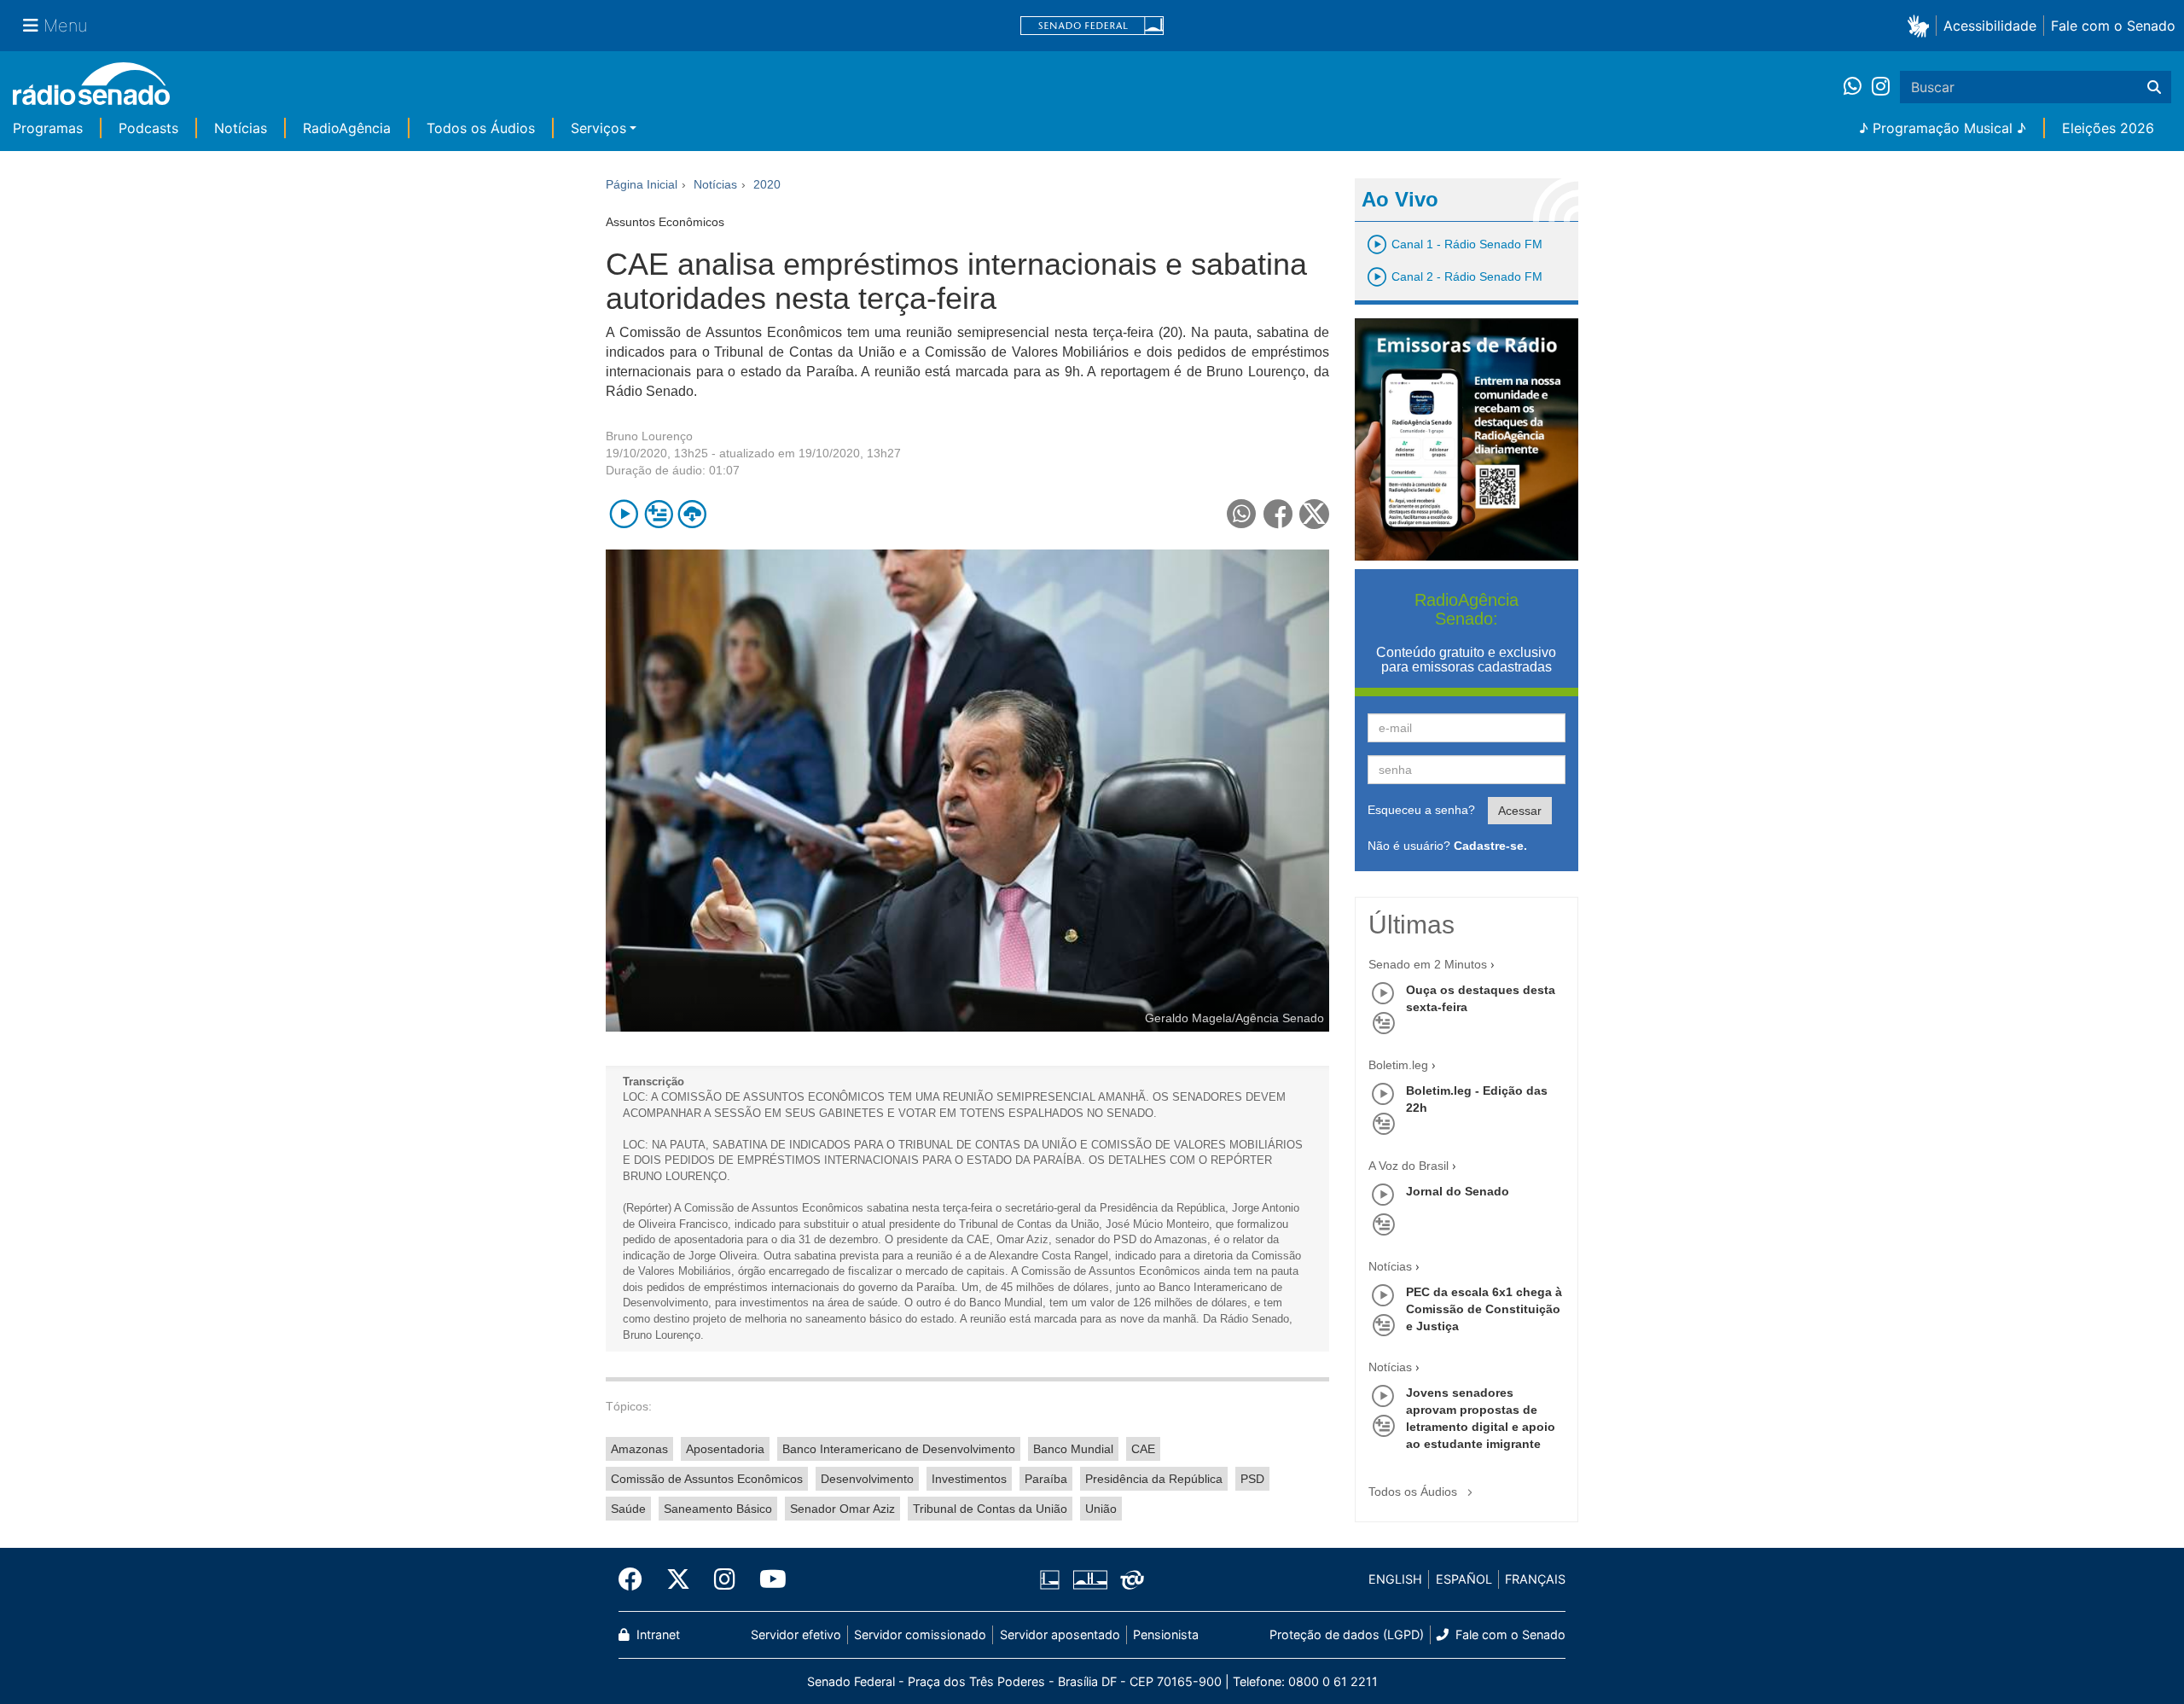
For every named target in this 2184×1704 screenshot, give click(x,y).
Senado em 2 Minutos (1428, 964)
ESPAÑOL (1464, 1579)
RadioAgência (347, 128)
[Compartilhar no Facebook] (1278, 514)
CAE (1143, 1449)
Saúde (628, 1509)
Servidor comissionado (920, 1634)
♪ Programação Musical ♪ (1943, 128)
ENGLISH (1395, 1579)
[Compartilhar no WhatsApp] (1242, 514)
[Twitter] (678, 1579)
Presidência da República (1154, 1479)
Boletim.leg (1398, 1065)
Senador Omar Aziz (842, 1509)
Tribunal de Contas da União (990, 1509)
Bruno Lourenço (649, 436)
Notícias (241, 128)
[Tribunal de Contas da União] (1129, 1579)
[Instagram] (1881, 87)
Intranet (656, 1634)
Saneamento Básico (718, 1509)
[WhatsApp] (1858, 87)
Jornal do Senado (1458, 1191)
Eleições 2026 (2108, 128)
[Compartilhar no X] (1314, 514)
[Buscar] (2154, 87)
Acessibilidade (1990, 26)
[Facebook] (636, 1579)
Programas (48, 128)
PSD (1252, 1479)
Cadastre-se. (1490, 846)
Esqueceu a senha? (1421, 810)
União (1101, 1509)
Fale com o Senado (2113, 26)
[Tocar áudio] (624, 514)
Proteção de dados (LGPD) (1347, 1634)
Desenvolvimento (867, 1479)
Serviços (598, 128)
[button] (1922, 25)
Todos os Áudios (481, 128)
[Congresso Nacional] (1089, 1579)
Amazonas (639, 1449)
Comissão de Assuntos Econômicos (707, 1479)
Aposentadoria (725, 1449)
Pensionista (1166, 1634)
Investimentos (969, 1479)
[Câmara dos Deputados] (1053, 1579)
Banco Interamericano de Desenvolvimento (899, 1449)
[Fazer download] (692, 514)
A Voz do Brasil (1409, 1166)
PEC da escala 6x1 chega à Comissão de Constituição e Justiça (1484, 1309)
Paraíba (1046, 1479)
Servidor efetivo (796, 1634)
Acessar (1520, 811)
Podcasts (148, 128)
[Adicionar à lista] (658, 514)
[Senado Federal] (1092, 26)
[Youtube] (767, 1579)
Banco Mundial (1073, 1449)
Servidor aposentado (1060, 1634)
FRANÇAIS (1535, 1579)
